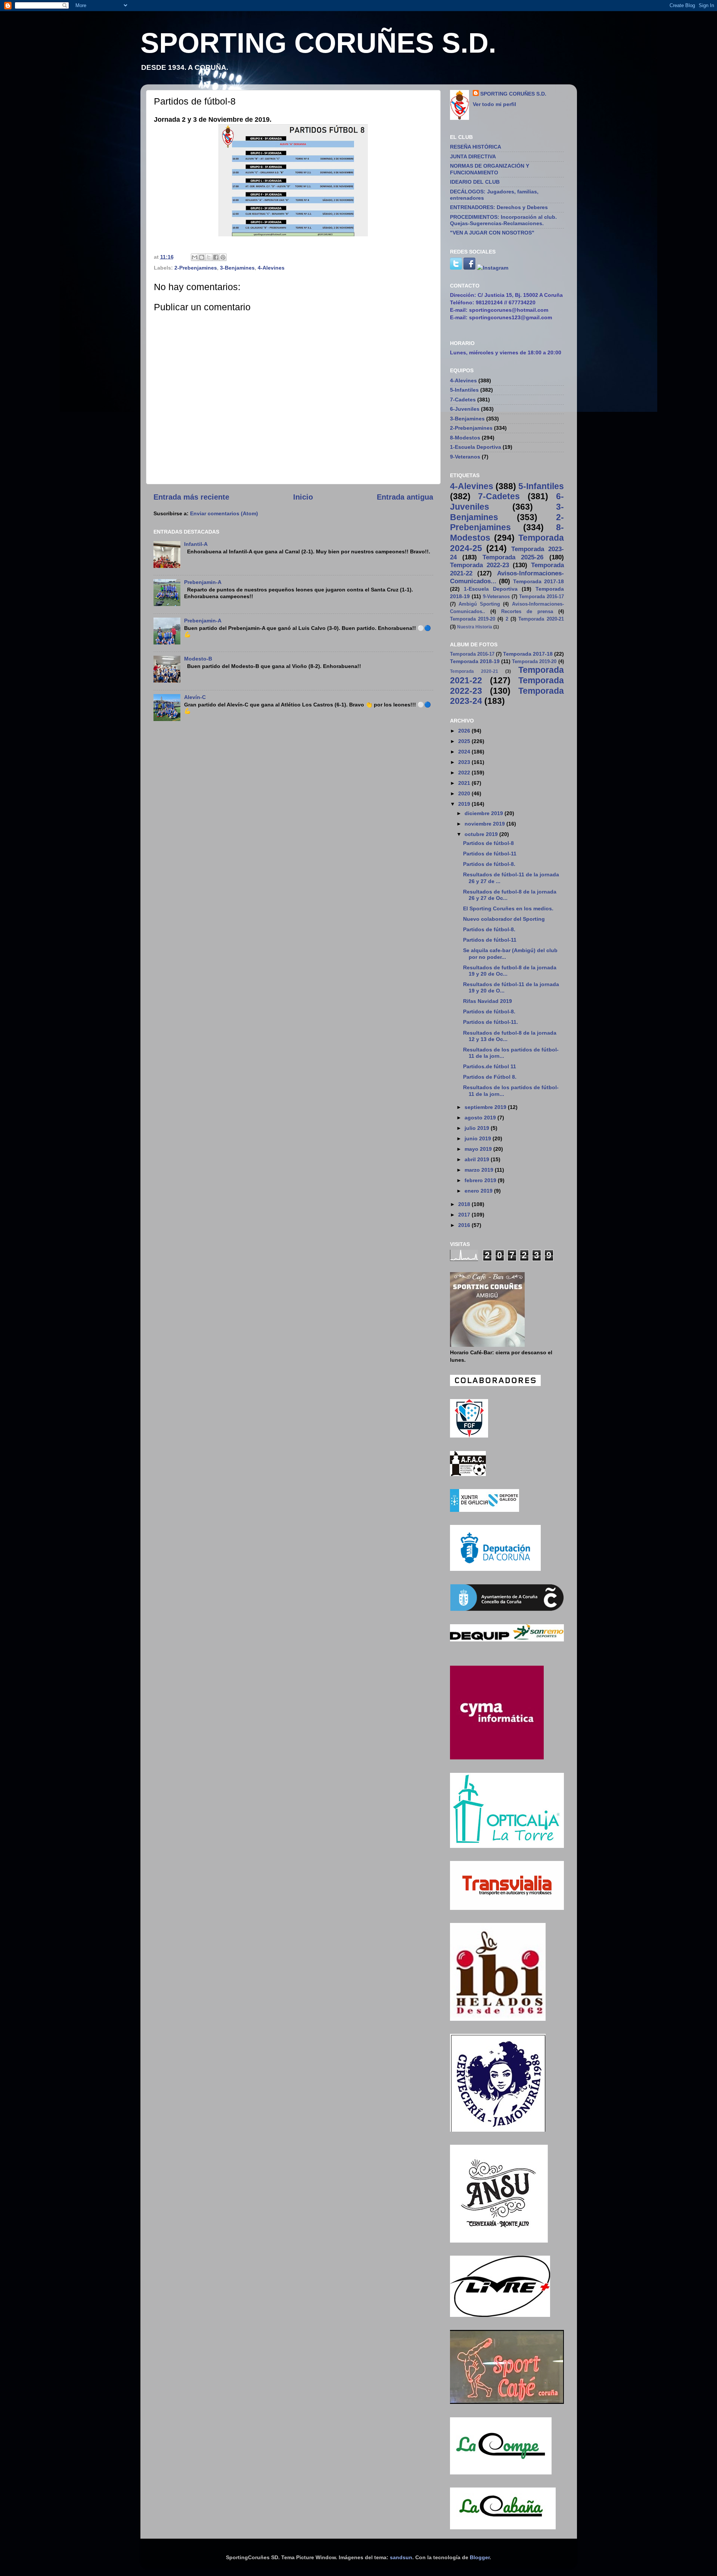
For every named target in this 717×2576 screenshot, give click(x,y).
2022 (465, 773)
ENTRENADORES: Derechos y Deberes (499, 207)
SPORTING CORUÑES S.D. (318, 43)
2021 (465, 783)
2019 (465, 804)
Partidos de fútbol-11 (490, 854)
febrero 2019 (481, 1180)
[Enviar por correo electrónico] (195, 257)
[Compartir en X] (209, 257)
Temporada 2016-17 (541, 596)
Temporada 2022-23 (479, 565)
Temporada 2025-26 (513, 557)
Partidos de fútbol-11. (491, 1022)
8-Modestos (465, 438)
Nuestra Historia (475, 627)
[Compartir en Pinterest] (223, 257)
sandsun (401, 2557)
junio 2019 (479, 1138)
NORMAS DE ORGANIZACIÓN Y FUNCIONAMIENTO (490, 169)
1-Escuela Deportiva (476, 447)
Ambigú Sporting (479, 604)
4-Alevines (271, 268)
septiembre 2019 (486, 1107)
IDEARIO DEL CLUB (475, 182)
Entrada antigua (405, 497)
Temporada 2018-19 (475, 661)
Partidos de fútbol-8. (489, 864)
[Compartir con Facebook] (216, 257)
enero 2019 (479, 1191)
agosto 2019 (481, 1118)
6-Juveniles (465, 409)
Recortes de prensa (527, 611)
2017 (465, 1215)
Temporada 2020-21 (541, 619)
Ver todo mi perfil (494, 104)
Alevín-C (195, 697)
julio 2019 (478, 1128)
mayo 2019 (479, 1149)
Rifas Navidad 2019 (488, 1001)
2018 (465, 1204)
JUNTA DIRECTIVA (473, 156)
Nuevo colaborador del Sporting (504, 919)
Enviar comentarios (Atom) (224, 513)
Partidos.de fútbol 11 (490, 1066)
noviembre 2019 (485, 824)
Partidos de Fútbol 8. (490, 1077)
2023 (465, 762)
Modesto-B (198, 659)
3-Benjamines (237, 268)
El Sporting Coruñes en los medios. (508, 908)
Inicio (303, 497)
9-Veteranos (465, 457)
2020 (465, 793)
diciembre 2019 (485, 813)
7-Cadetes (463, 400)
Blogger (480, 2557)
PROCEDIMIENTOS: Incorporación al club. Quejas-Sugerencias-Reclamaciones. (503, 220)
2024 (465, 752)
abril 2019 (478, 1159)
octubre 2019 (482, 834)
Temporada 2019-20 (473, 619)
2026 (465, 731)
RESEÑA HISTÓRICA (476, 147)
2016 (465, 1225)
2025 (465, 741)
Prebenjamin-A (203, 582)
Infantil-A (196, 544)
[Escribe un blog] (202, 257)
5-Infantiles (464, 390)
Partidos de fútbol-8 (488, 843)
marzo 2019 (480, 1170)
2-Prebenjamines (196, 268)
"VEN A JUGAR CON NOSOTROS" (492, 233)
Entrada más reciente (191, 497)
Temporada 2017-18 (538, 581)
